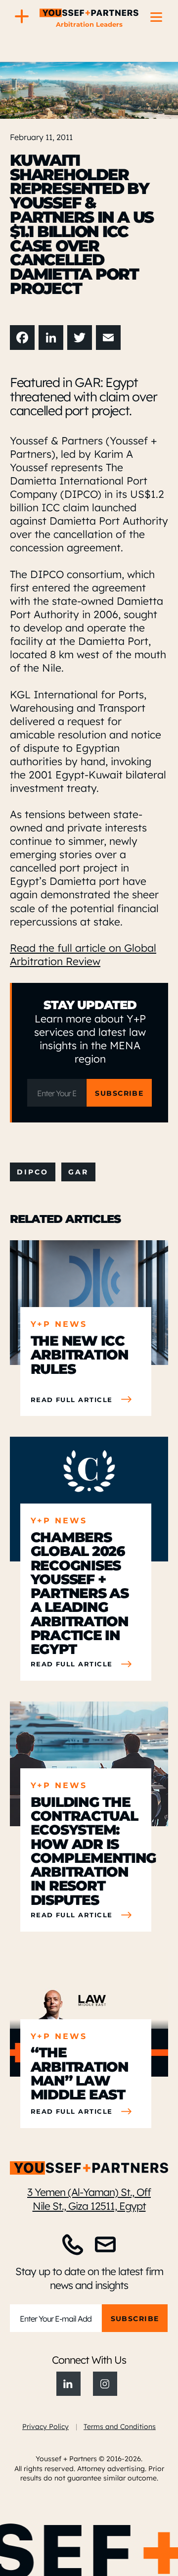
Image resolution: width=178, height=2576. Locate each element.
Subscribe (119, 1093)
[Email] (108, 338)
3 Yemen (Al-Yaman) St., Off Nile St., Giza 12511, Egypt (89, 2199)
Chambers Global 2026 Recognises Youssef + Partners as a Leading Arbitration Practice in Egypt (80, 1593)
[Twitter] (80, 338)
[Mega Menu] (22, 17)
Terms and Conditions (120, 2426)
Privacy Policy (45, 2426)
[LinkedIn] (51, 338)
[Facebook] (22, 338)
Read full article (72, 1400)
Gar (78, 1172)
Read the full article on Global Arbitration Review (83, 954)
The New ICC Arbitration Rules (80, 1354)
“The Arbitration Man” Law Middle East (80, 2073)
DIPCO (33, 1172)
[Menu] (156, 17)
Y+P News (59, 1324)
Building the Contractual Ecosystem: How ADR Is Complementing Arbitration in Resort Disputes (86, 1850)
